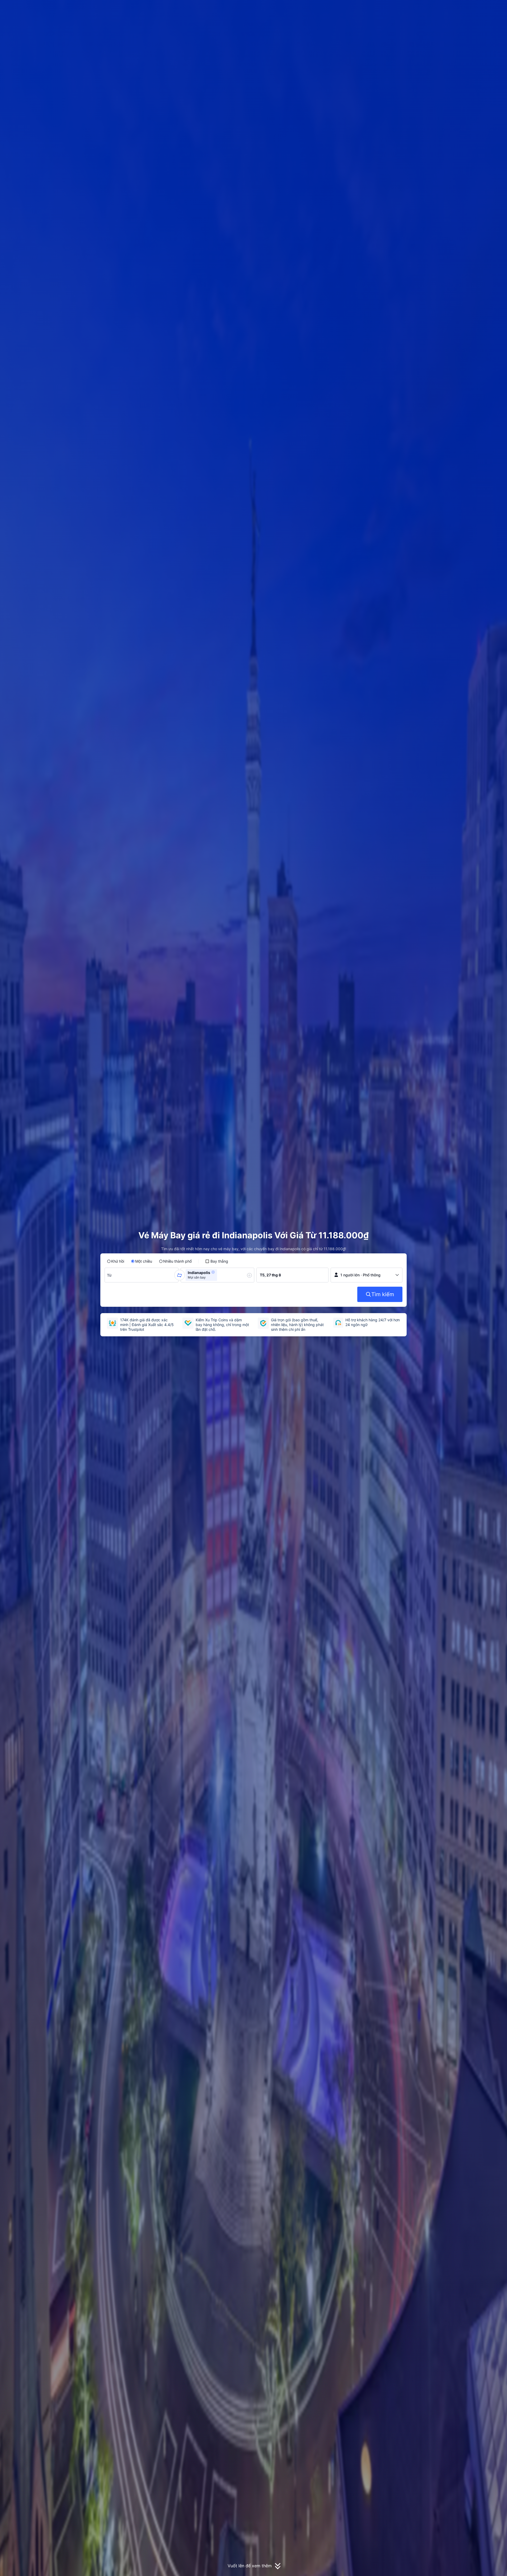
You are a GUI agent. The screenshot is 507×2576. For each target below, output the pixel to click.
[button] (465, 9)
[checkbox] (217, 1261)
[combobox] (110, 1275)
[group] (142, 1275)
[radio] (116, 1261)
